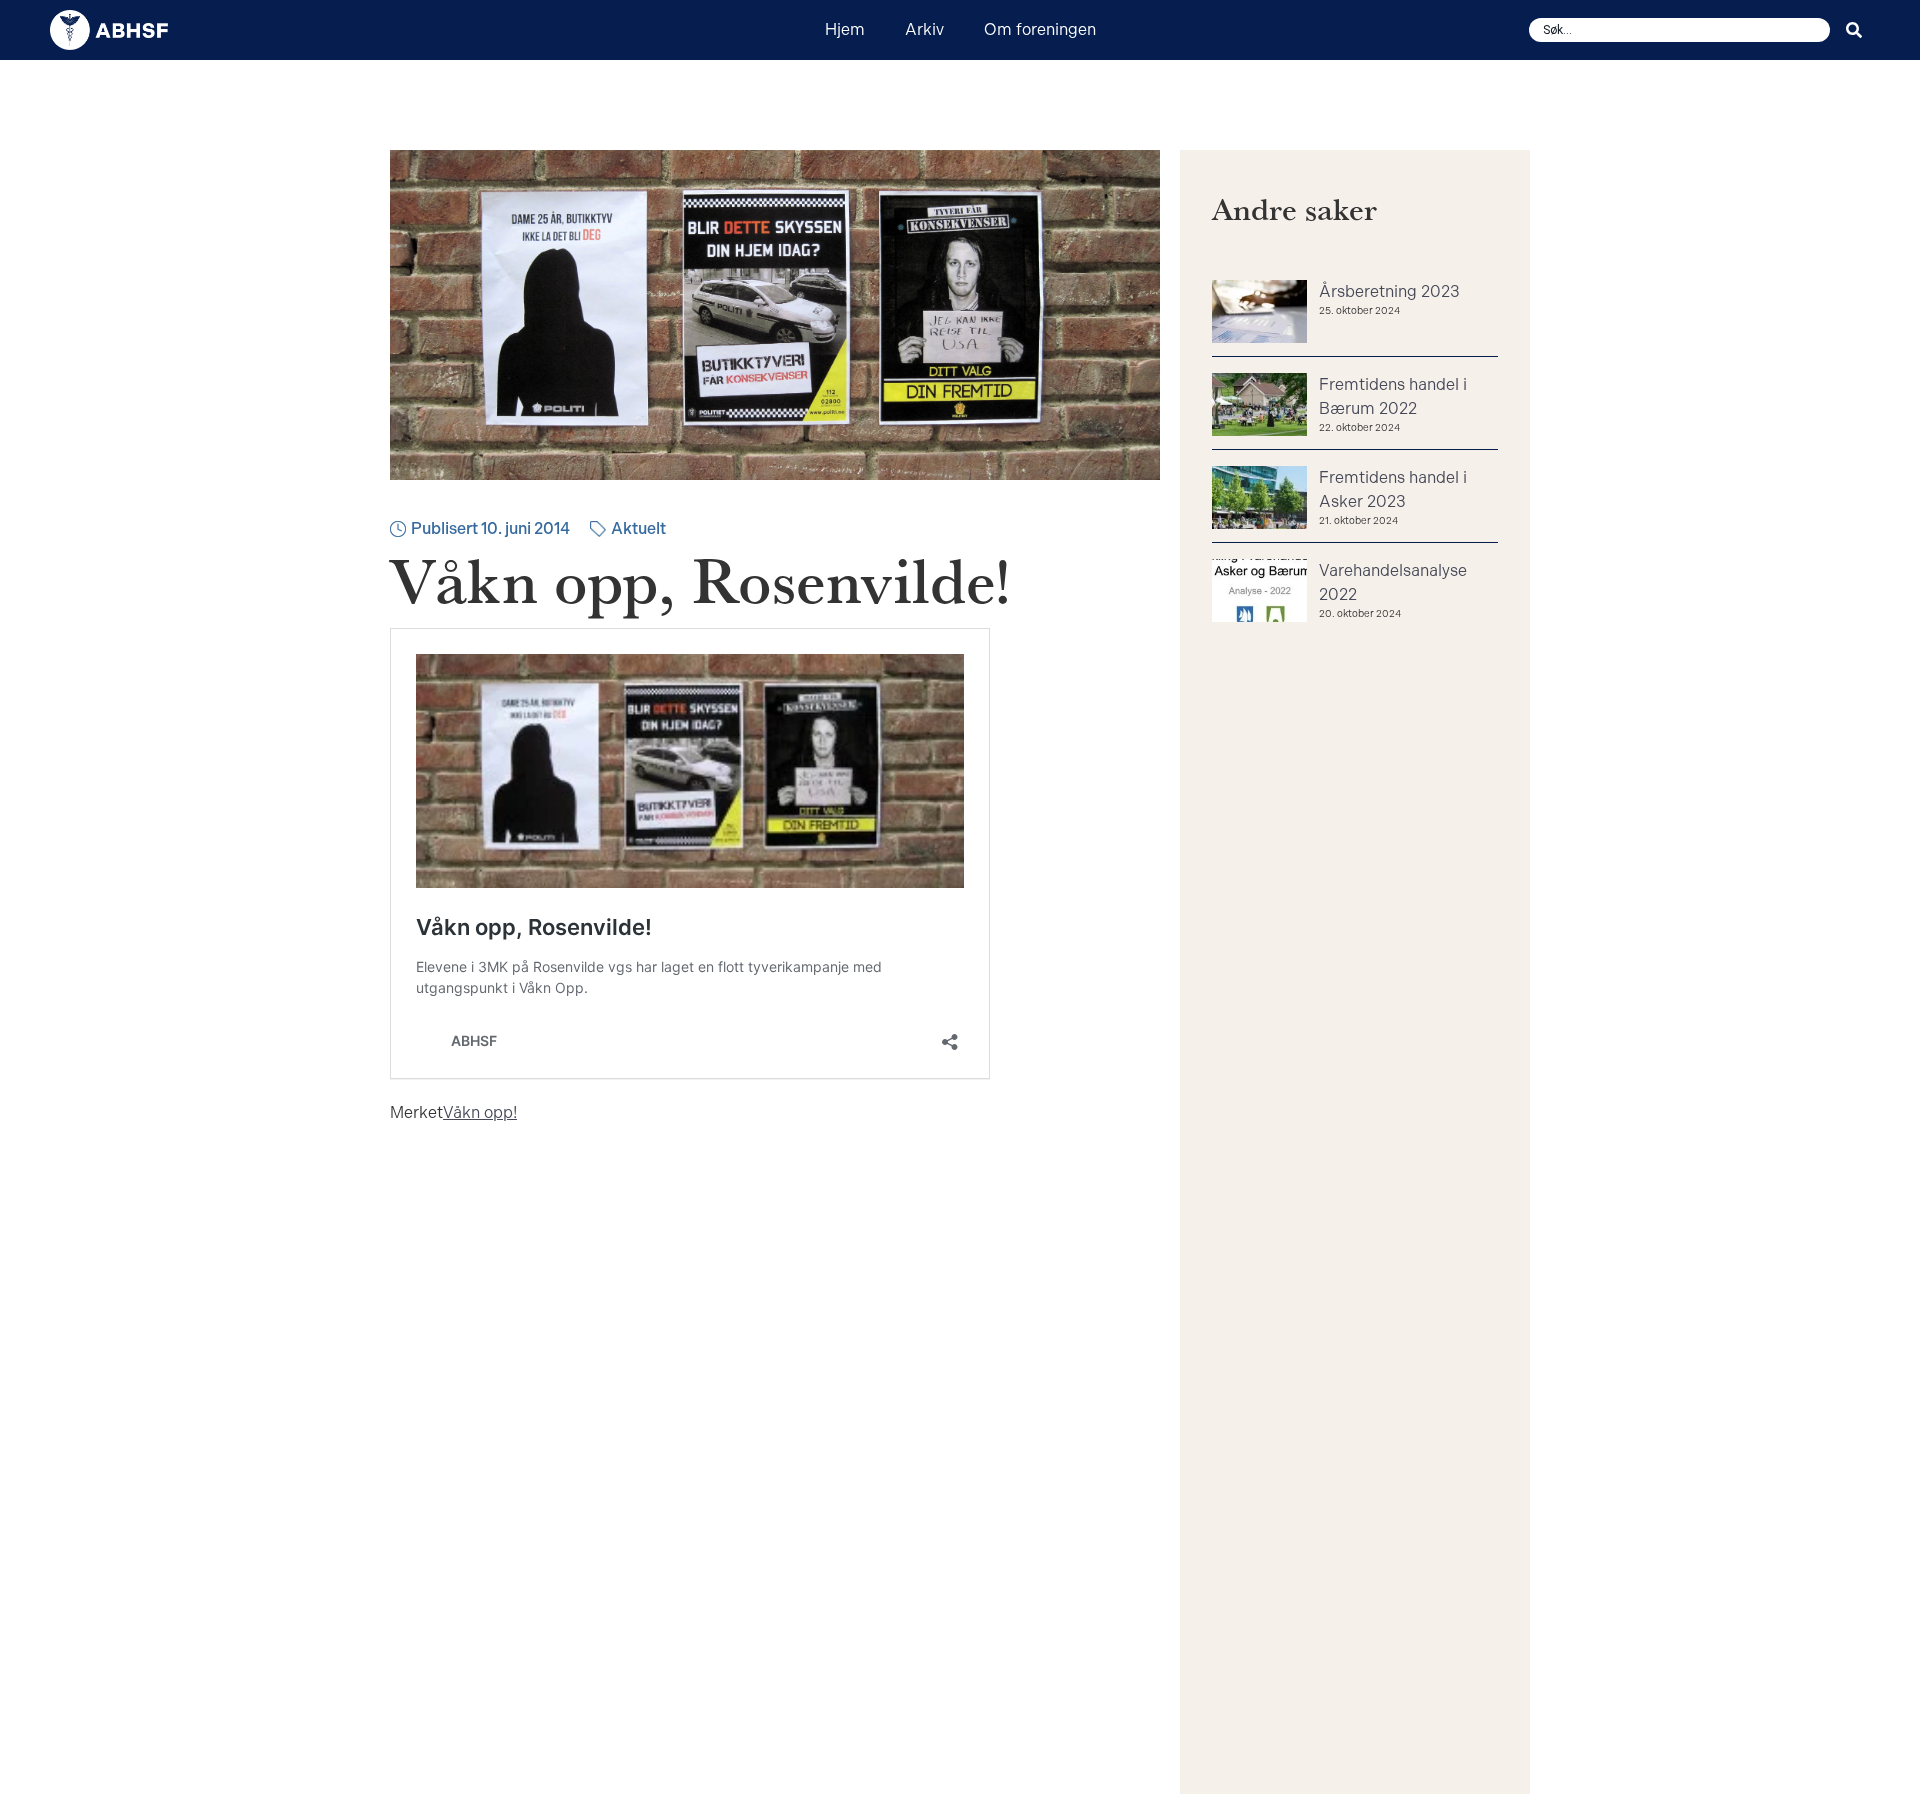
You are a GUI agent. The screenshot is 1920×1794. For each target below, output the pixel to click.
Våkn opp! (480, 1112)
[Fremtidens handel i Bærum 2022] (1259, 407)
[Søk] (1858, 30)
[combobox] (1679, 30)
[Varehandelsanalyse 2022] (1259, 593)
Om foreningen (1040, 29)
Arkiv (924, 29)
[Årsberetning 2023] (1259, 314)
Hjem (845, 29)
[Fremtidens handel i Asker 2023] (1259, 500)
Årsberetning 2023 (1389, 291)
